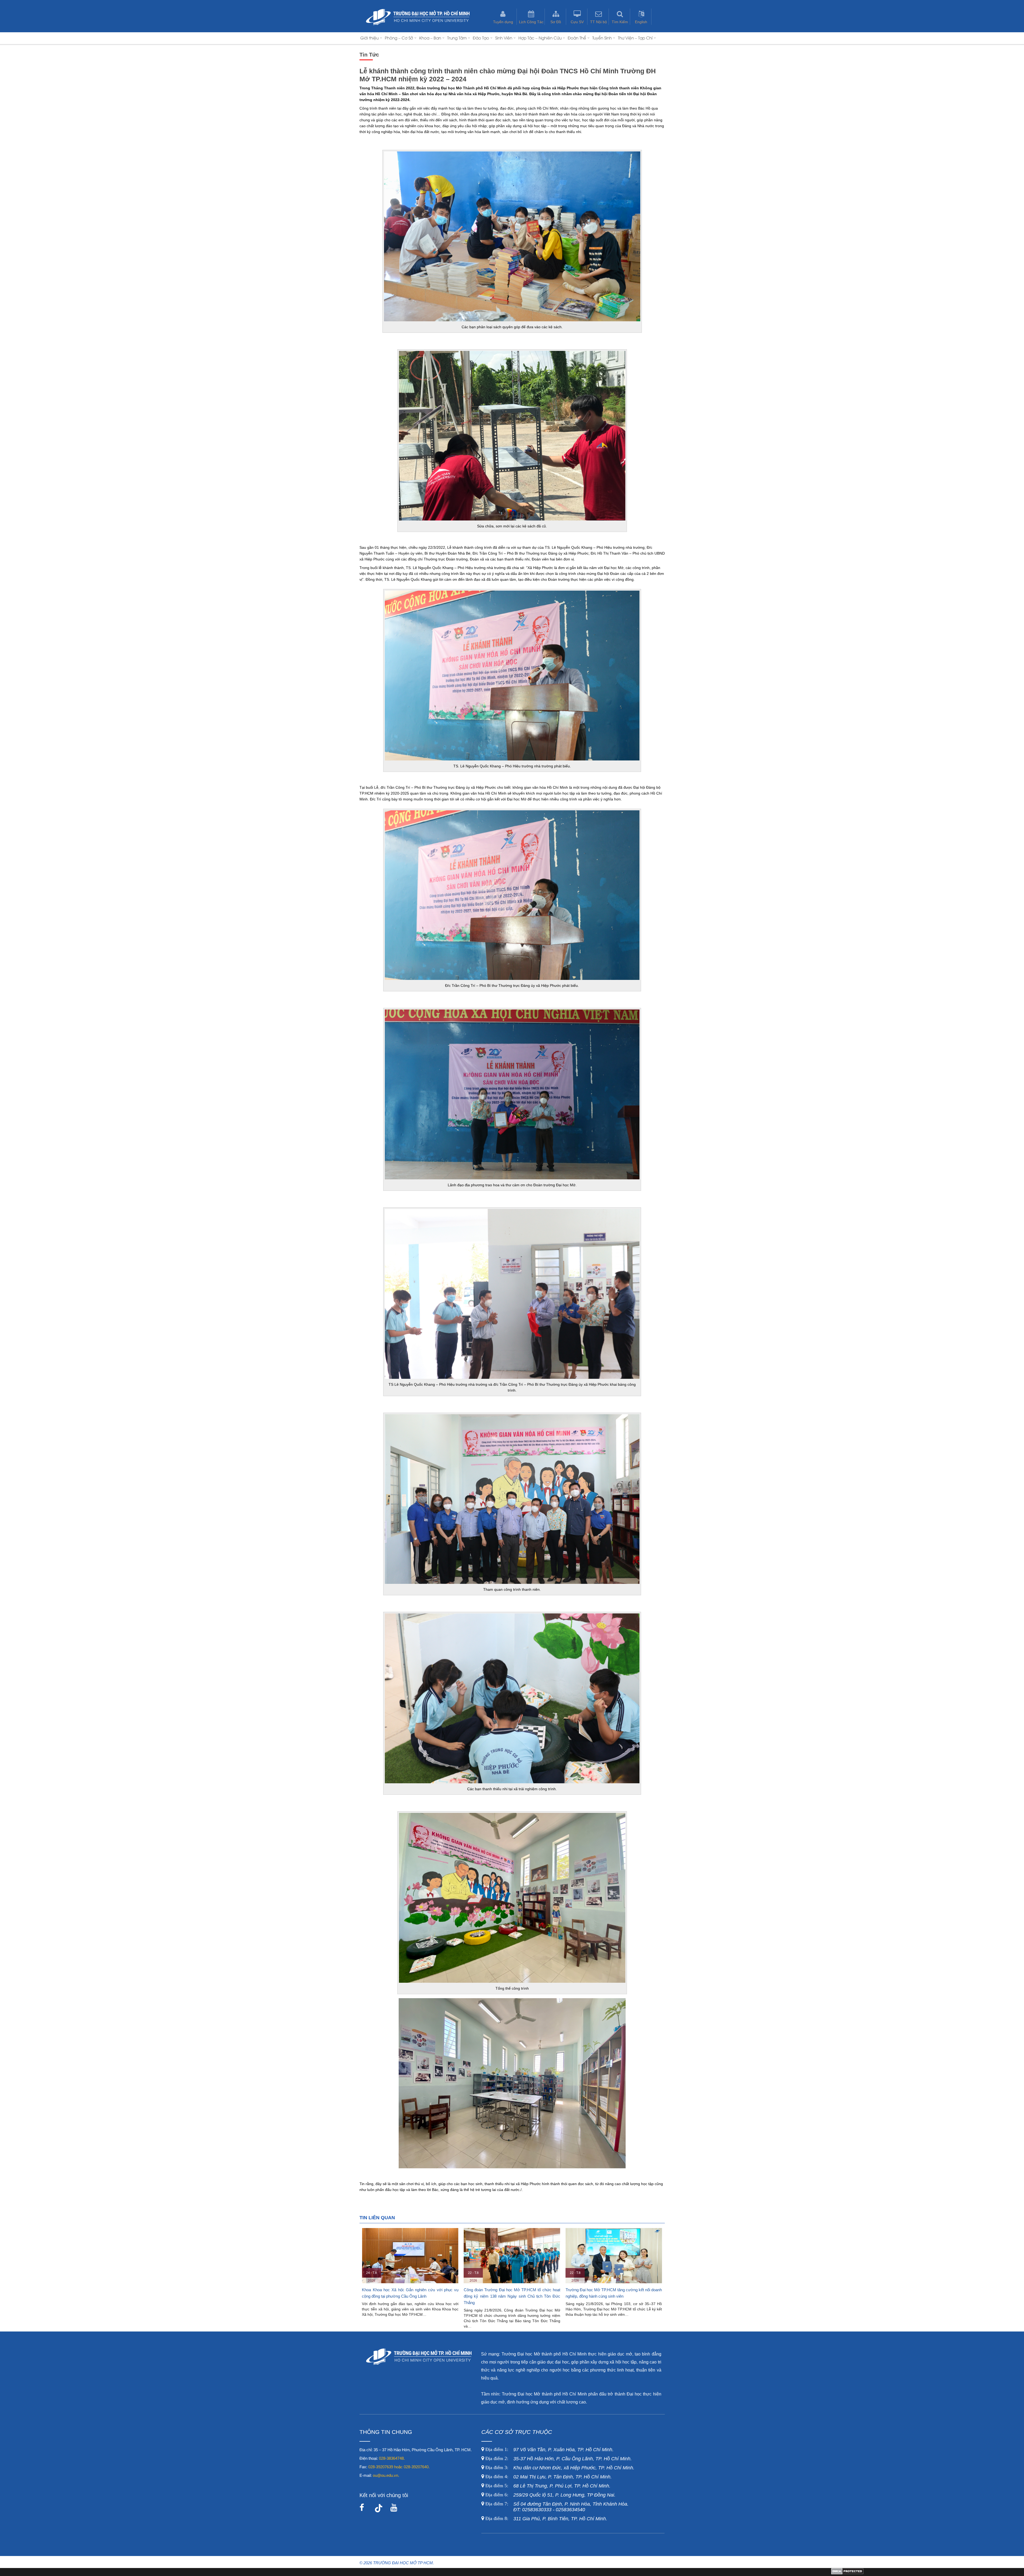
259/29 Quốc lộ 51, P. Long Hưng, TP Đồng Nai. (550, 2495)
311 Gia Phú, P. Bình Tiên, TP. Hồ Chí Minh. (546, 2519)
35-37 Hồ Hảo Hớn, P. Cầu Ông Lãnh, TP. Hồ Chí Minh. (558, 2459)
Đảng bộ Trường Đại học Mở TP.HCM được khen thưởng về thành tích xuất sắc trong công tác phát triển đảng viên (410, 2296)
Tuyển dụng (503, 22)
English (641, 22)
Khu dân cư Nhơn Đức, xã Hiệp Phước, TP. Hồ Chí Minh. (559, 2468)
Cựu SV (577, 22)
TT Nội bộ (599, 22)
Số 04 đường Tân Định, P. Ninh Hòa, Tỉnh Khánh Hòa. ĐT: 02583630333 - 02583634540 (556, 2507)
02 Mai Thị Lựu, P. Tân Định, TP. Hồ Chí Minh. (548, 2477)
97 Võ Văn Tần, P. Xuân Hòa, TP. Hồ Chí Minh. (549, 2450)
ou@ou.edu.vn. (386, 2475)
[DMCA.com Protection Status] (847, 2573)
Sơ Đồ (556, 22)
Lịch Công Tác (531, 22)
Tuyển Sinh (602, 38)
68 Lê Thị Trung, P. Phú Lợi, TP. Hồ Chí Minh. (547, 2486)
